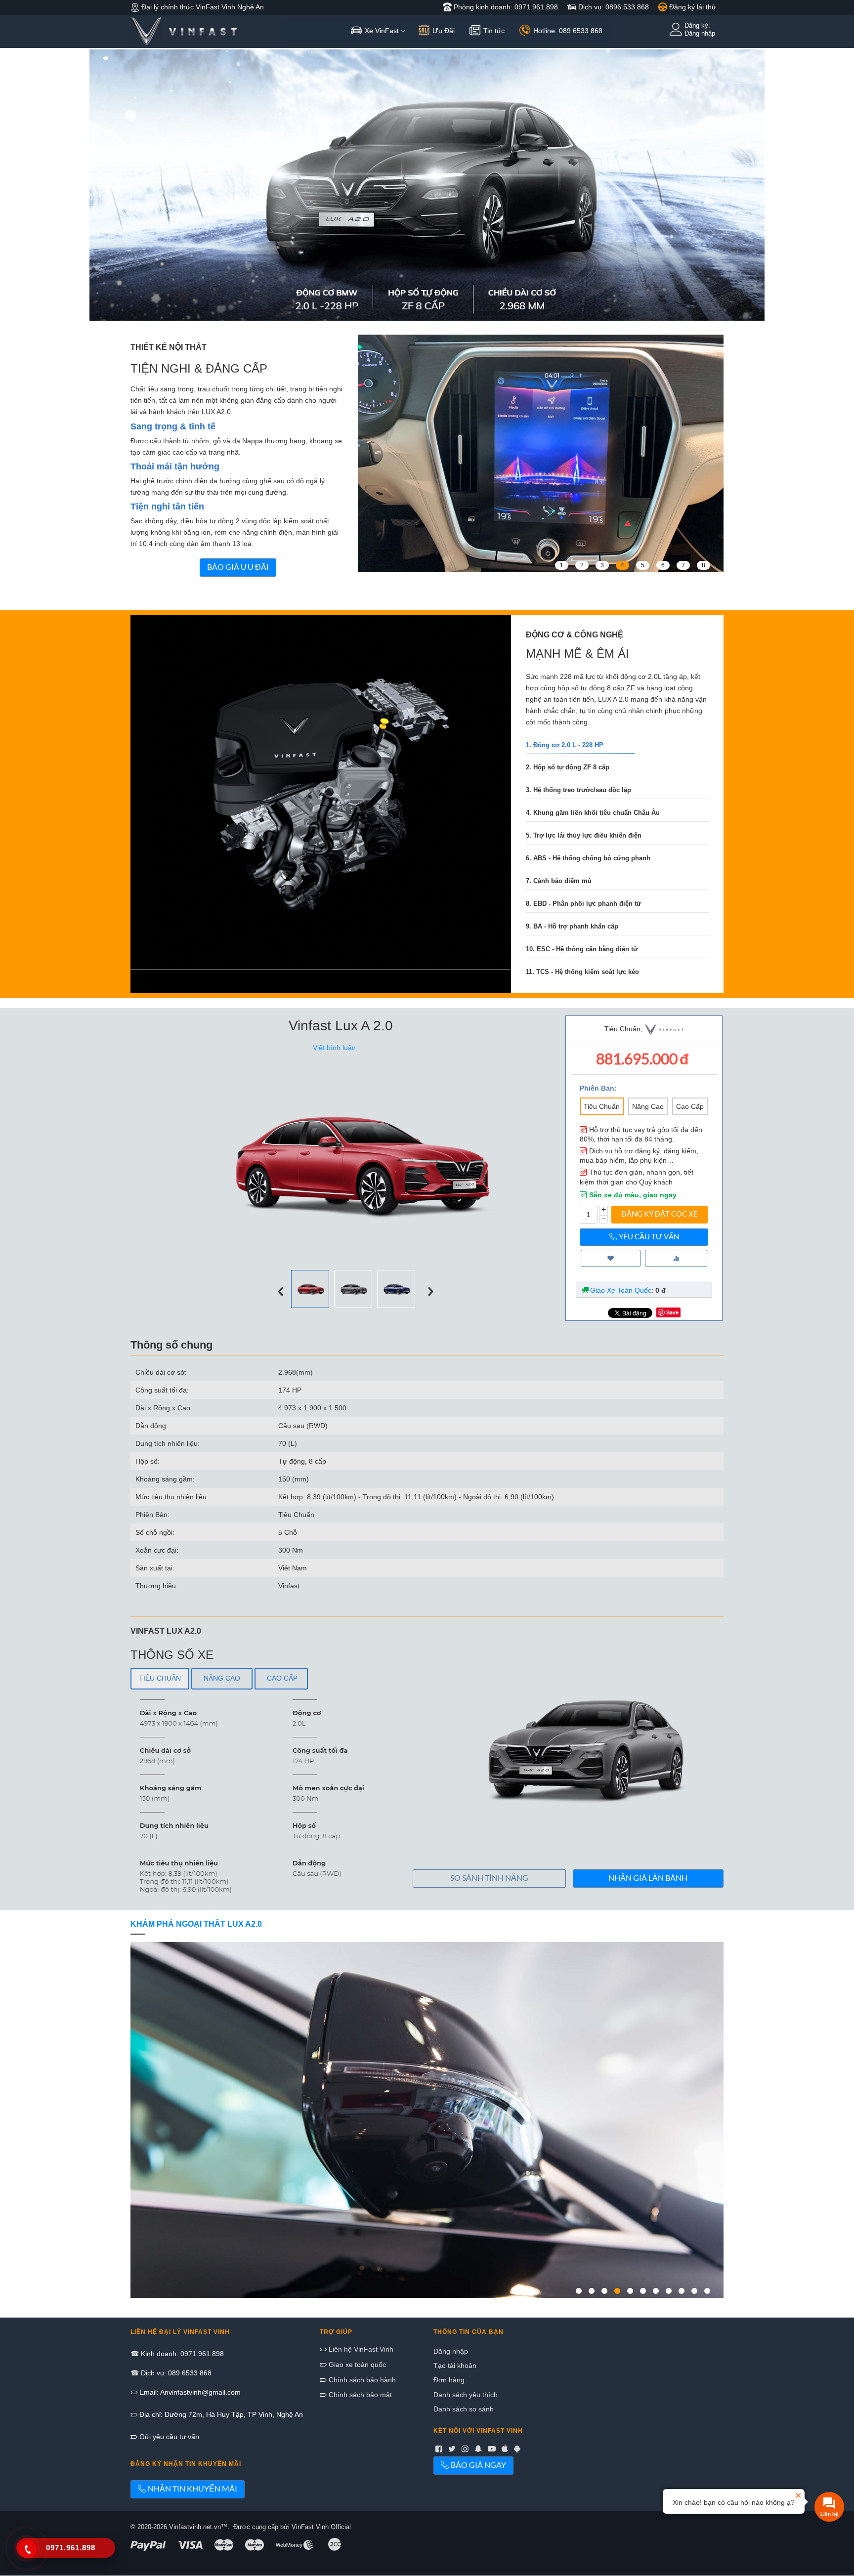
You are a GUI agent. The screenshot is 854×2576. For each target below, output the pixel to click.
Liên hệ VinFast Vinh (360, 2349)
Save (672, 1312)
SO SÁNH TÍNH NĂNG (489, 1878)
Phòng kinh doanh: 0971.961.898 (505, 7)
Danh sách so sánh (464, 2409)
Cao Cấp (690, 1106)
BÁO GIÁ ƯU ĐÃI (238, 567)
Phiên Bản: (598, 1088)
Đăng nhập (451, 2351)
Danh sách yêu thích (466, 2395)
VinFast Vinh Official (321, 2527)
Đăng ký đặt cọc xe (660, 1214)
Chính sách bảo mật (359, 2395)
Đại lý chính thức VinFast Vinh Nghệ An (202, 7)
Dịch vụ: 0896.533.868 (613, 7)
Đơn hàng (449, 2380)
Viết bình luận (334, 1048)
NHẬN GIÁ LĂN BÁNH (648, 1878)
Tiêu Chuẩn (602, 1106)
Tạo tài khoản (455, 2365)
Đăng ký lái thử (692, 7)
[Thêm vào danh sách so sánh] (676, 1258)
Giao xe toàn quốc (356, 2365)
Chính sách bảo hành (361, 2380)
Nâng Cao (648, 1106)
